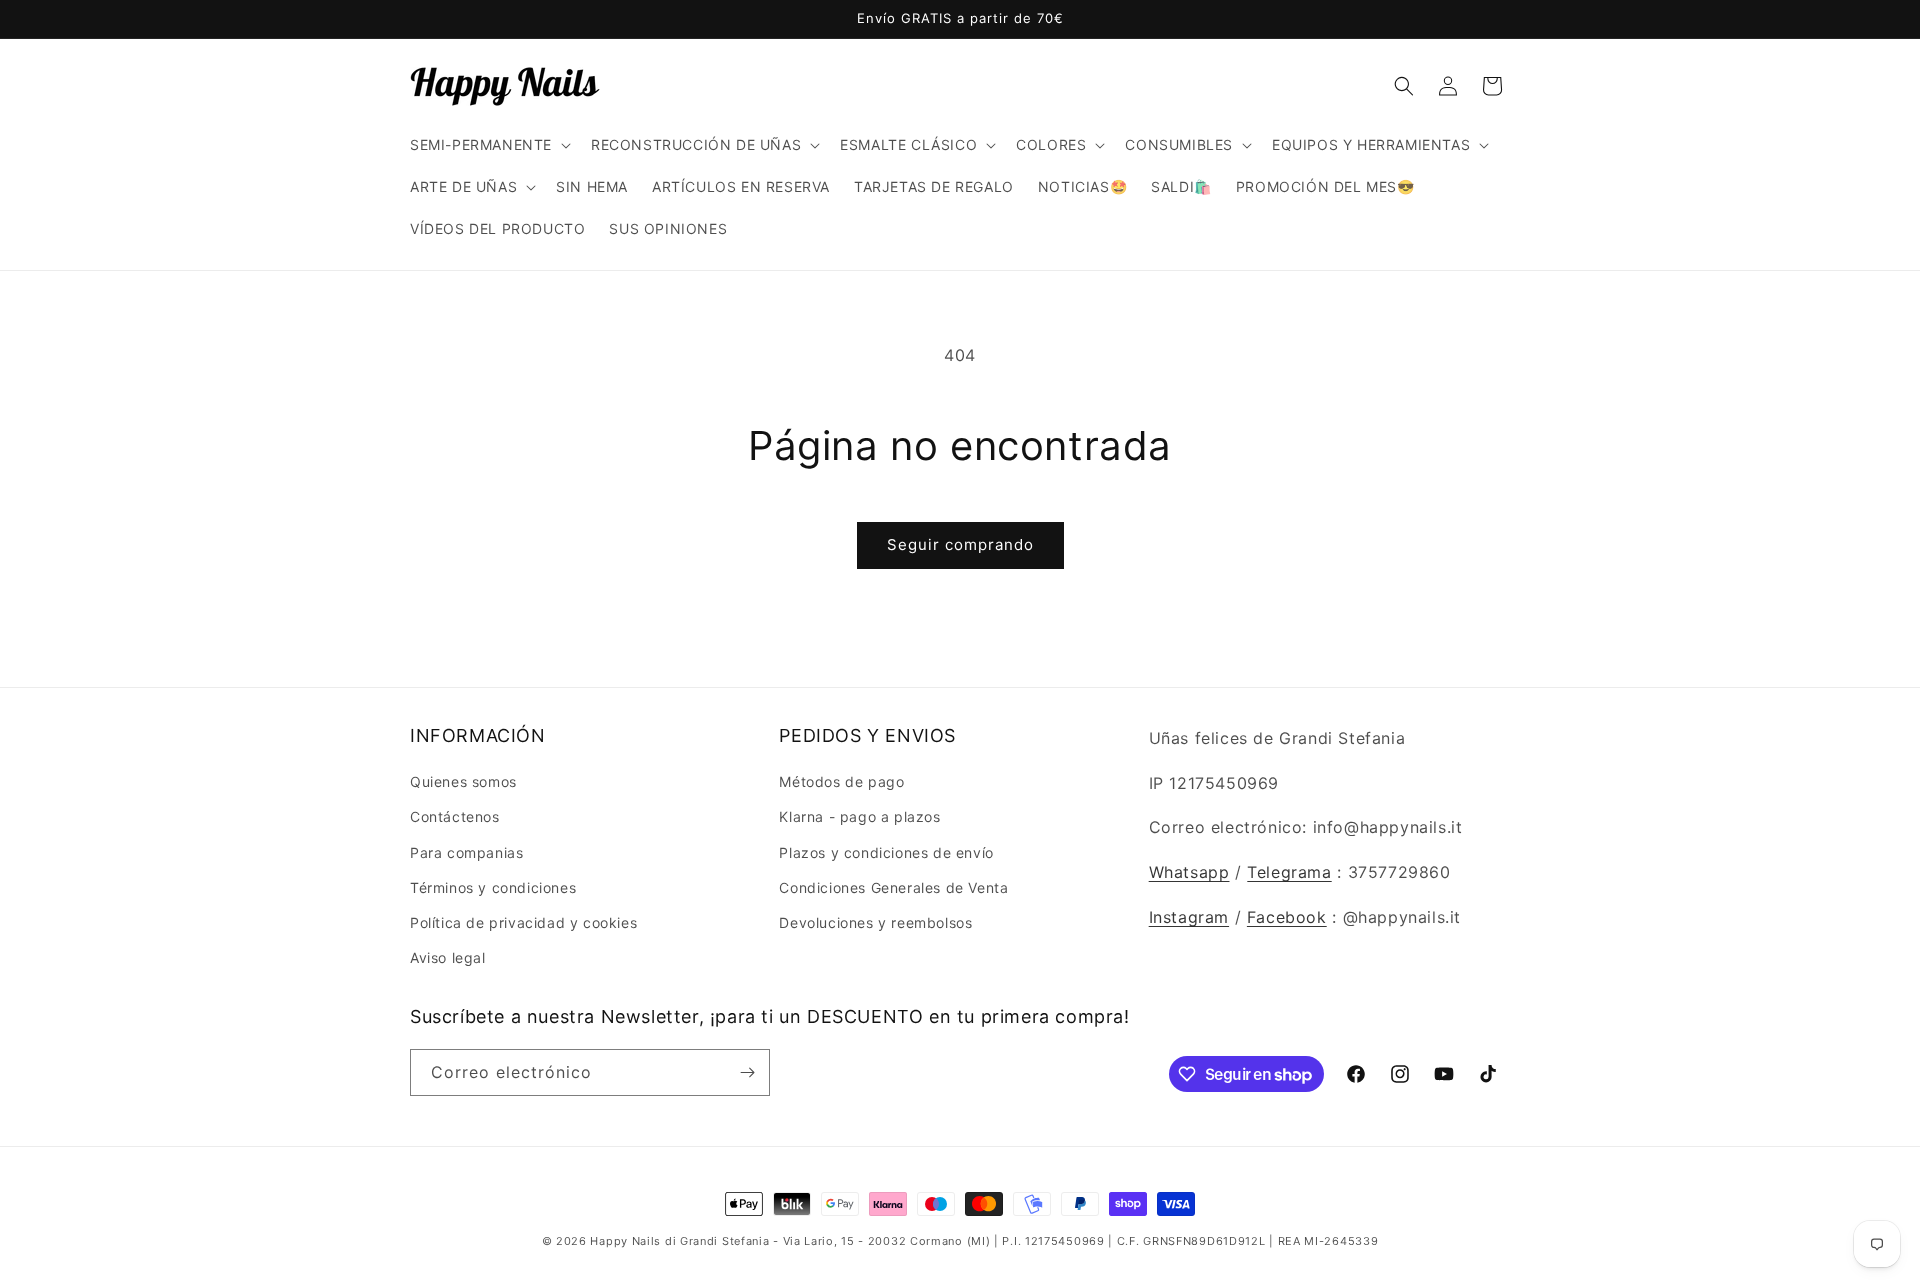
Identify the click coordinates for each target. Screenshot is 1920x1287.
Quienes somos (463, 781)
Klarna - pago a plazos (859, 816)
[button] (488, 145)
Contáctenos (455, 816)
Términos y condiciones (493, 887)
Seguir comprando (960, 544)
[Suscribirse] (747, 1072)
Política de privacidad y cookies (523, 922)
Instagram (1189, 917)
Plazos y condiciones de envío (886, 852)
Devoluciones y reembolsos (875, 922)
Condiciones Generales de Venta (893, 887)
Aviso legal (448, 957)
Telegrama (1289, 872)
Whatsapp (1189, 872)
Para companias (466, 852)
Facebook (1287, 917)
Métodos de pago (841, 781)
